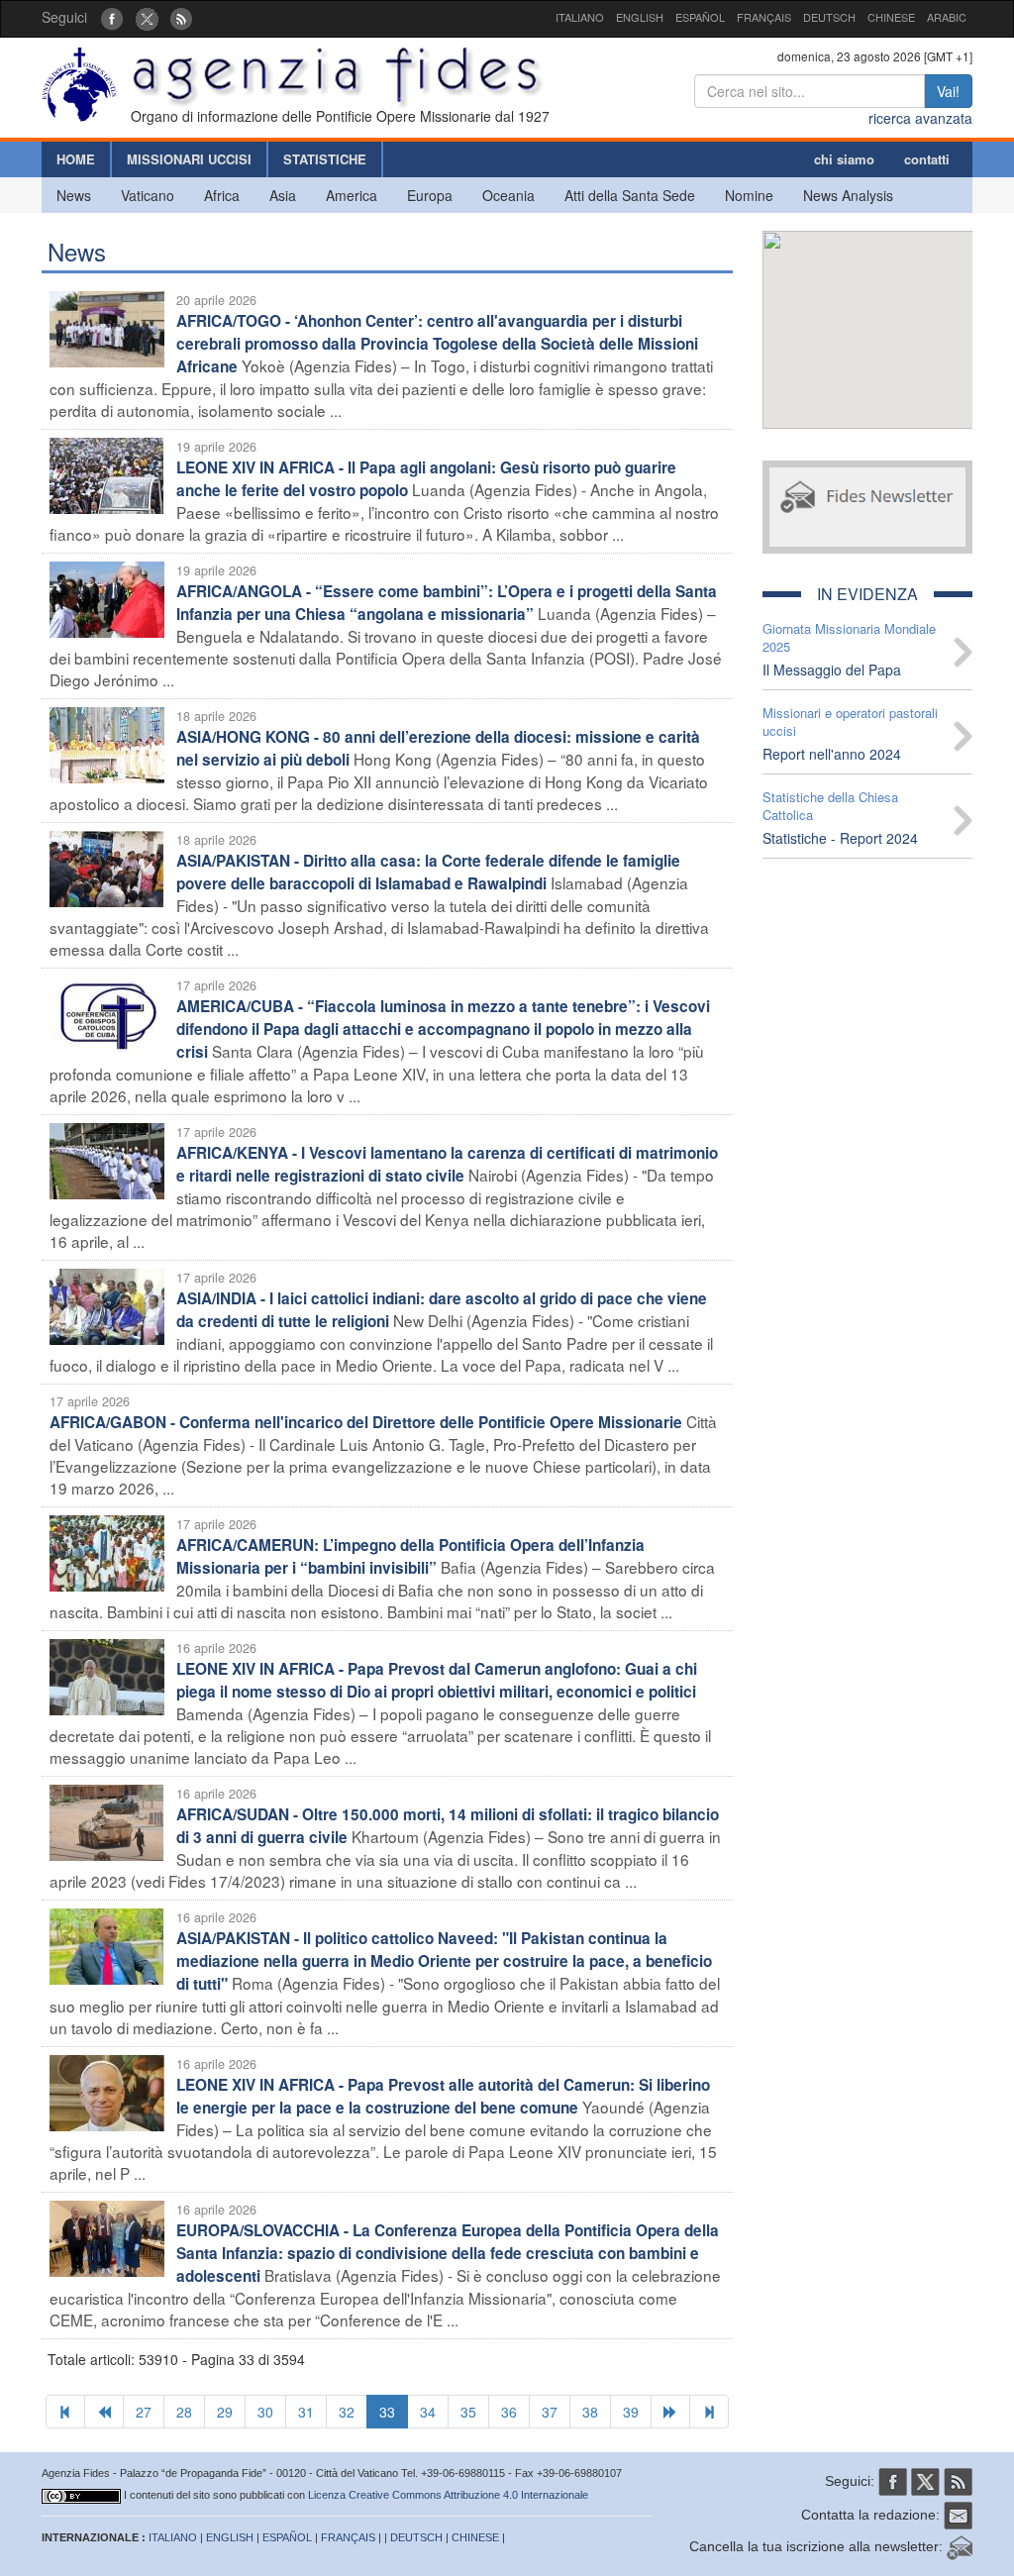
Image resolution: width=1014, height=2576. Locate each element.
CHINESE (891, 17)
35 (468, 2412)
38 (590, 2412)
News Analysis (848, 195)
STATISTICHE (325, 159)
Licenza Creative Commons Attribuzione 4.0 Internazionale (448, 2495)
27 (144, 2412)
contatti (927, 159)
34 (428, 2412)
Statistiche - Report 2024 (840, 838)
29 (225, 2412)
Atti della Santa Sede (630, 195)
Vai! (948, 91)
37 (550, 2412)
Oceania (508, 195)
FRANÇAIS (764, 17)
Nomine (749, 195)
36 (509, 2412)
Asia (283, 195)
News (74, 195)
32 (347, 2412)
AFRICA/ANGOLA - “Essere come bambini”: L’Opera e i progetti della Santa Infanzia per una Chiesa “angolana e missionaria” (447, 603)
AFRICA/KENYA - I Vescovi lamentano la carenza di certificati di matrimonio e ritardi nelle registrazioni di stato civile (447, 1164)
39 (631, 2412)
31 (306, 2412)
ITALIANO (580, 17)
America (352, 195)
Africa (222, 195)
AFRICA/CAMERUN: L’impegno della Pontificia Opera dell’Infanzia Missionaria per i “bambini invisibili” (410, 1556)
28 (184, 2412)
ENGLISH (640, 17)
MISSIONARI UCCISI (189, 159)
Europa (430, 195)
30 (265, 2412)
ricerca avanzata (920, 118)
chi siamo (844, 159)
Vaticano (148, 195)
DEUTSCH (829, 17)
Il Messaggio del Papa (832, 670)
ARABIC (947, 17)
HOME (76, 159)
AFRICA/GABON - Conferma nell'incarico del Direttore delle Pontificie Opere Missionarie (366, 1422)
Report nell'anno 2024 (832, 754)
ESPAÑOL (700, 17)
